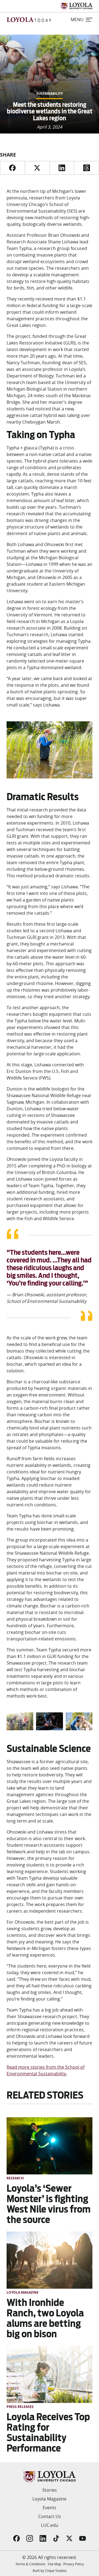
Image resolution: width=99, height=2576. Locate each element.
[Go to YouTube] (82, 2538)
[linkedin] (62, 168)
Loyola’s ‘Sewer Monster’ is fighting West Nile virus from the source (49, 2204)
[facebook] (12, 168)
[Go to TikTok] (56, 2538)
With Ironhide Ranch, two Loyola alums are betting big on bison (45, 2318)
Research (15, 2178)
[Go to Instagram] (30, 2538)
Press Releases (20, 2407)
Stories (50, 2490)
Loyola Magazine (23, 2292)
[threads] (86, 168)
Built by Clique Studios (50, 2571)
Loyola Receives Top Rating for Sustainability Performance (48, 2432)
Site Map (54, 2564)
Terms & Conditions (30, 2564)
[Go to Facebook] (16, 2538)
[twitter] (37, 168)
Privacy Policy (74, 2564)
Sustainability (50, 94)
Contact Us (50, 2516)
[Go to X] (69, 2538)
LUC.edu (50, 2525)
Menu (77, 20)
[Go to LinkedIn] (43, 2538)
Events (50, 2508)
